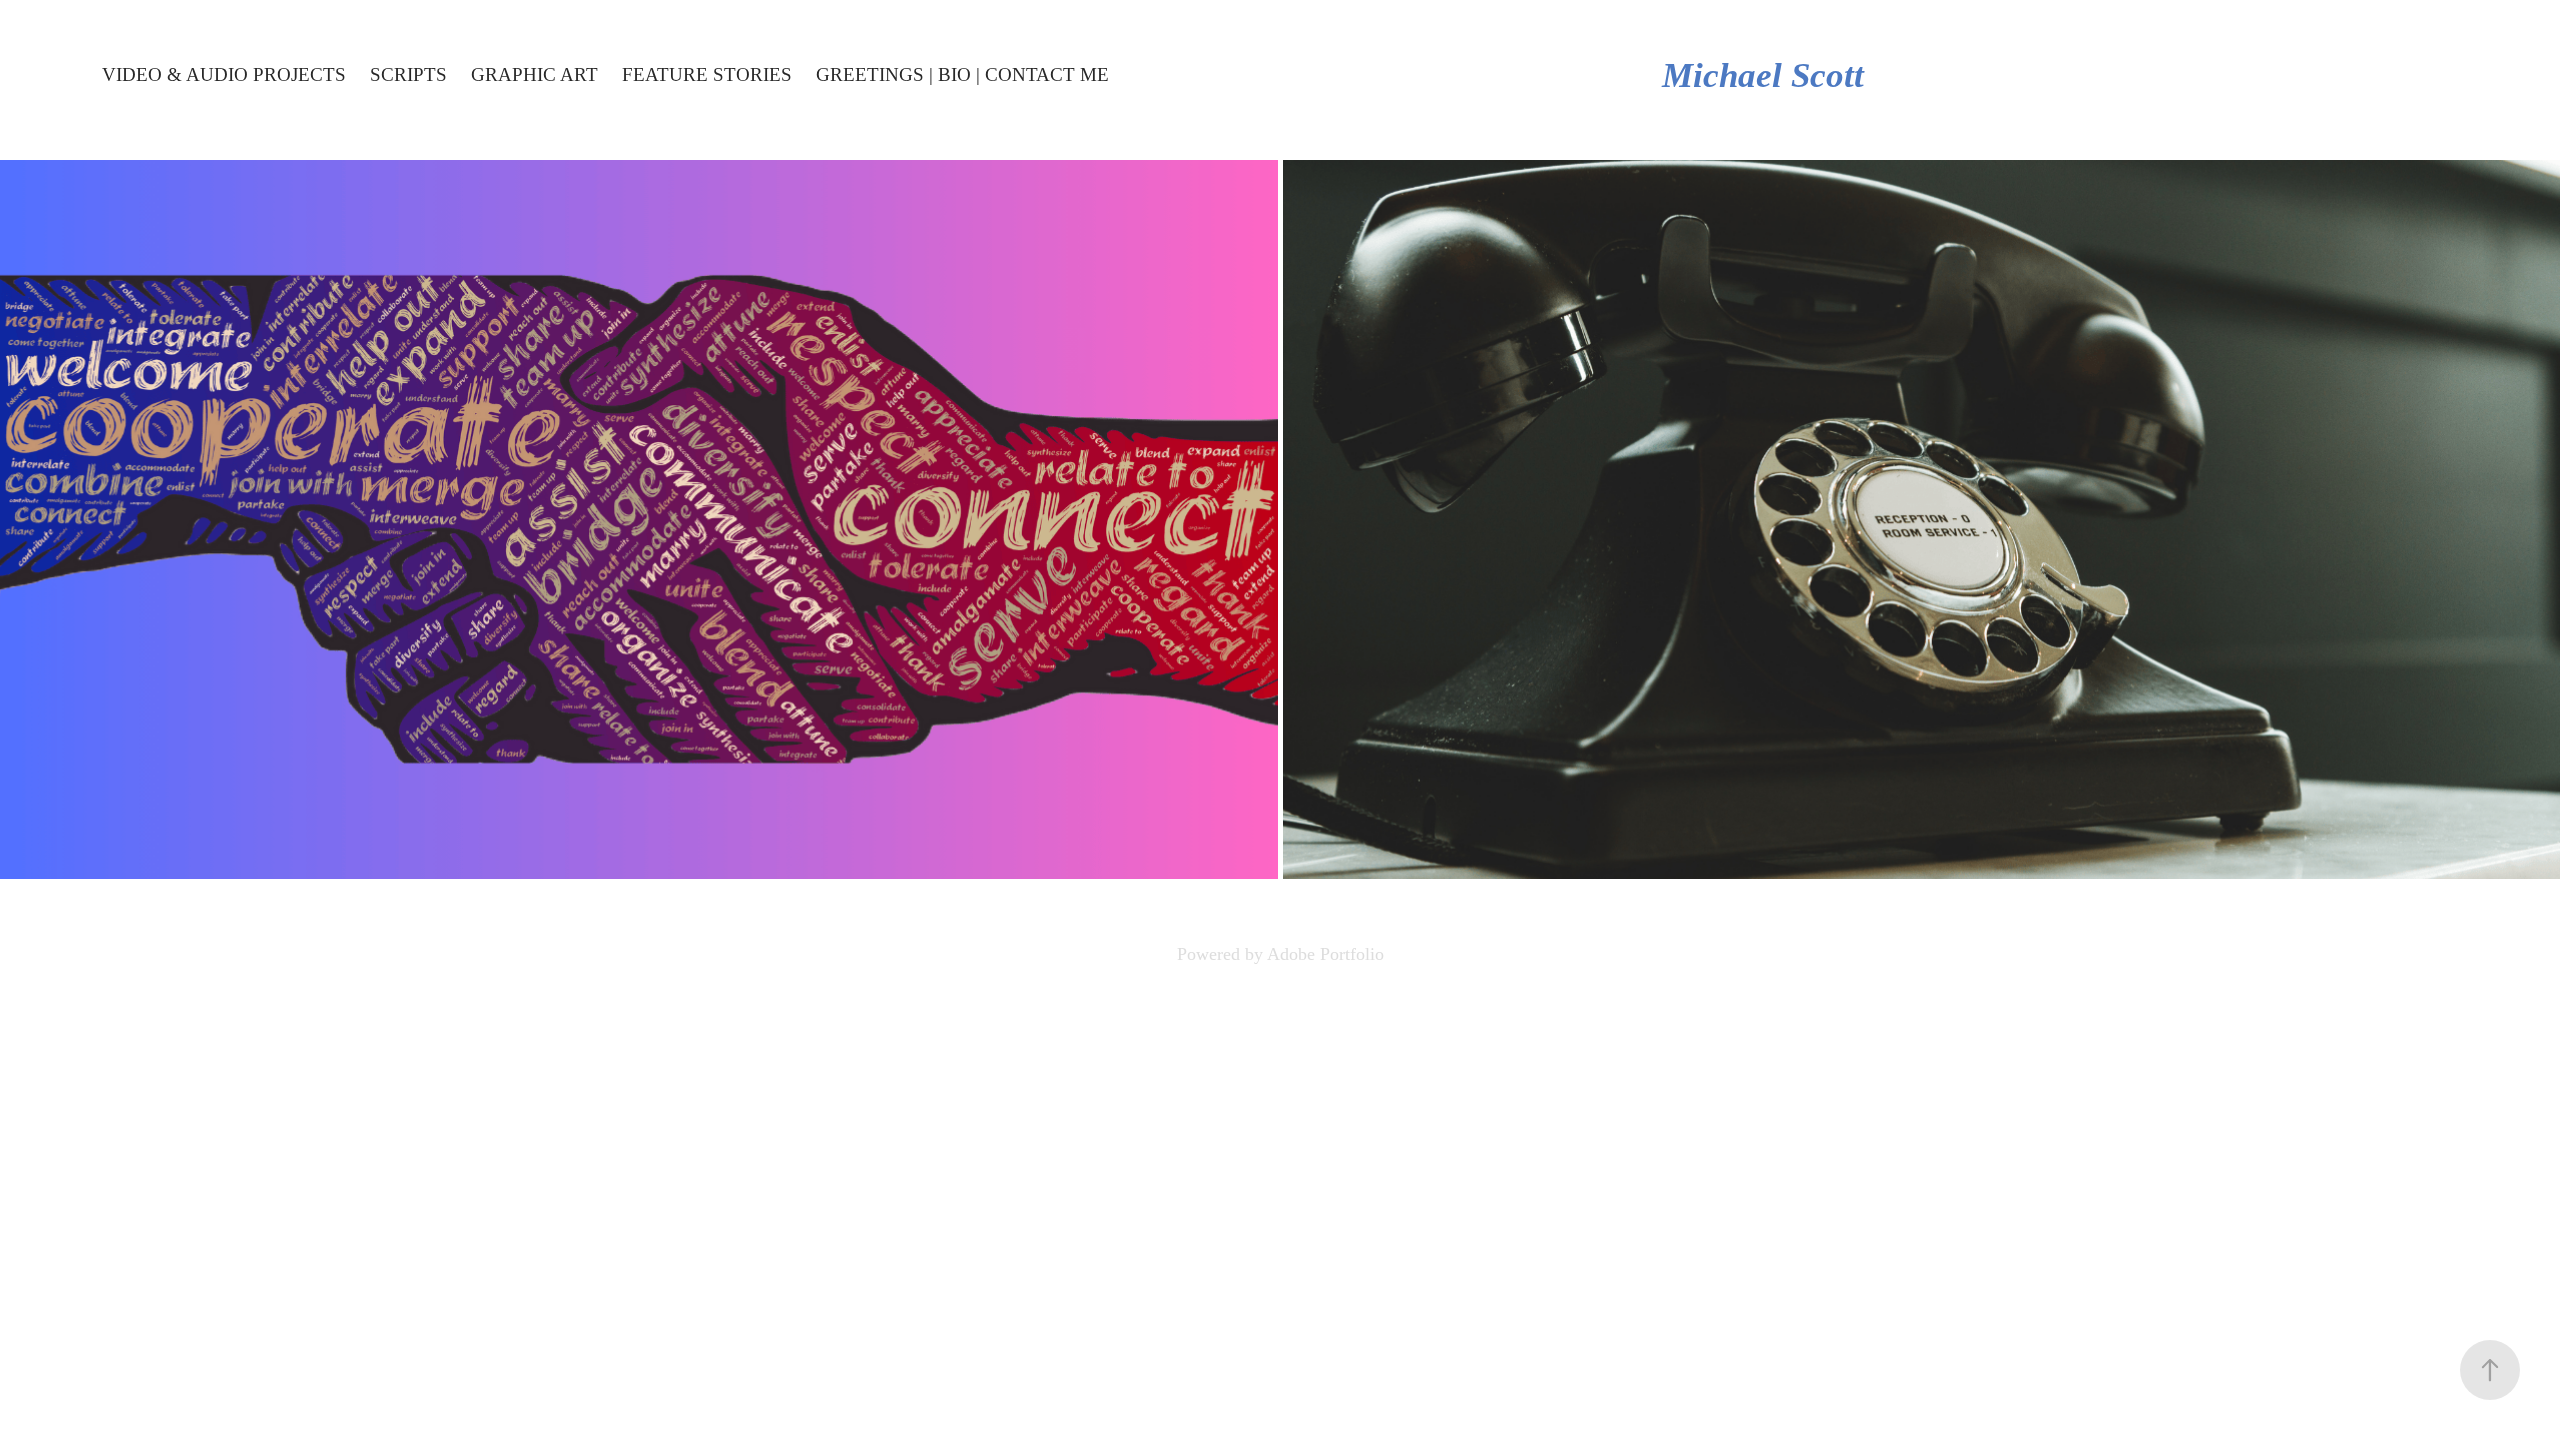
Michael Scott (1763, 75)
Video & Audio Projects (224, 74)
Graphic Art (534, 74)
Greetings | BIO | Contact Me (962, 74)
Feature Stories (707, 74)
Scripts (408, 74)
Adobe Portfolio (1325, 954)
